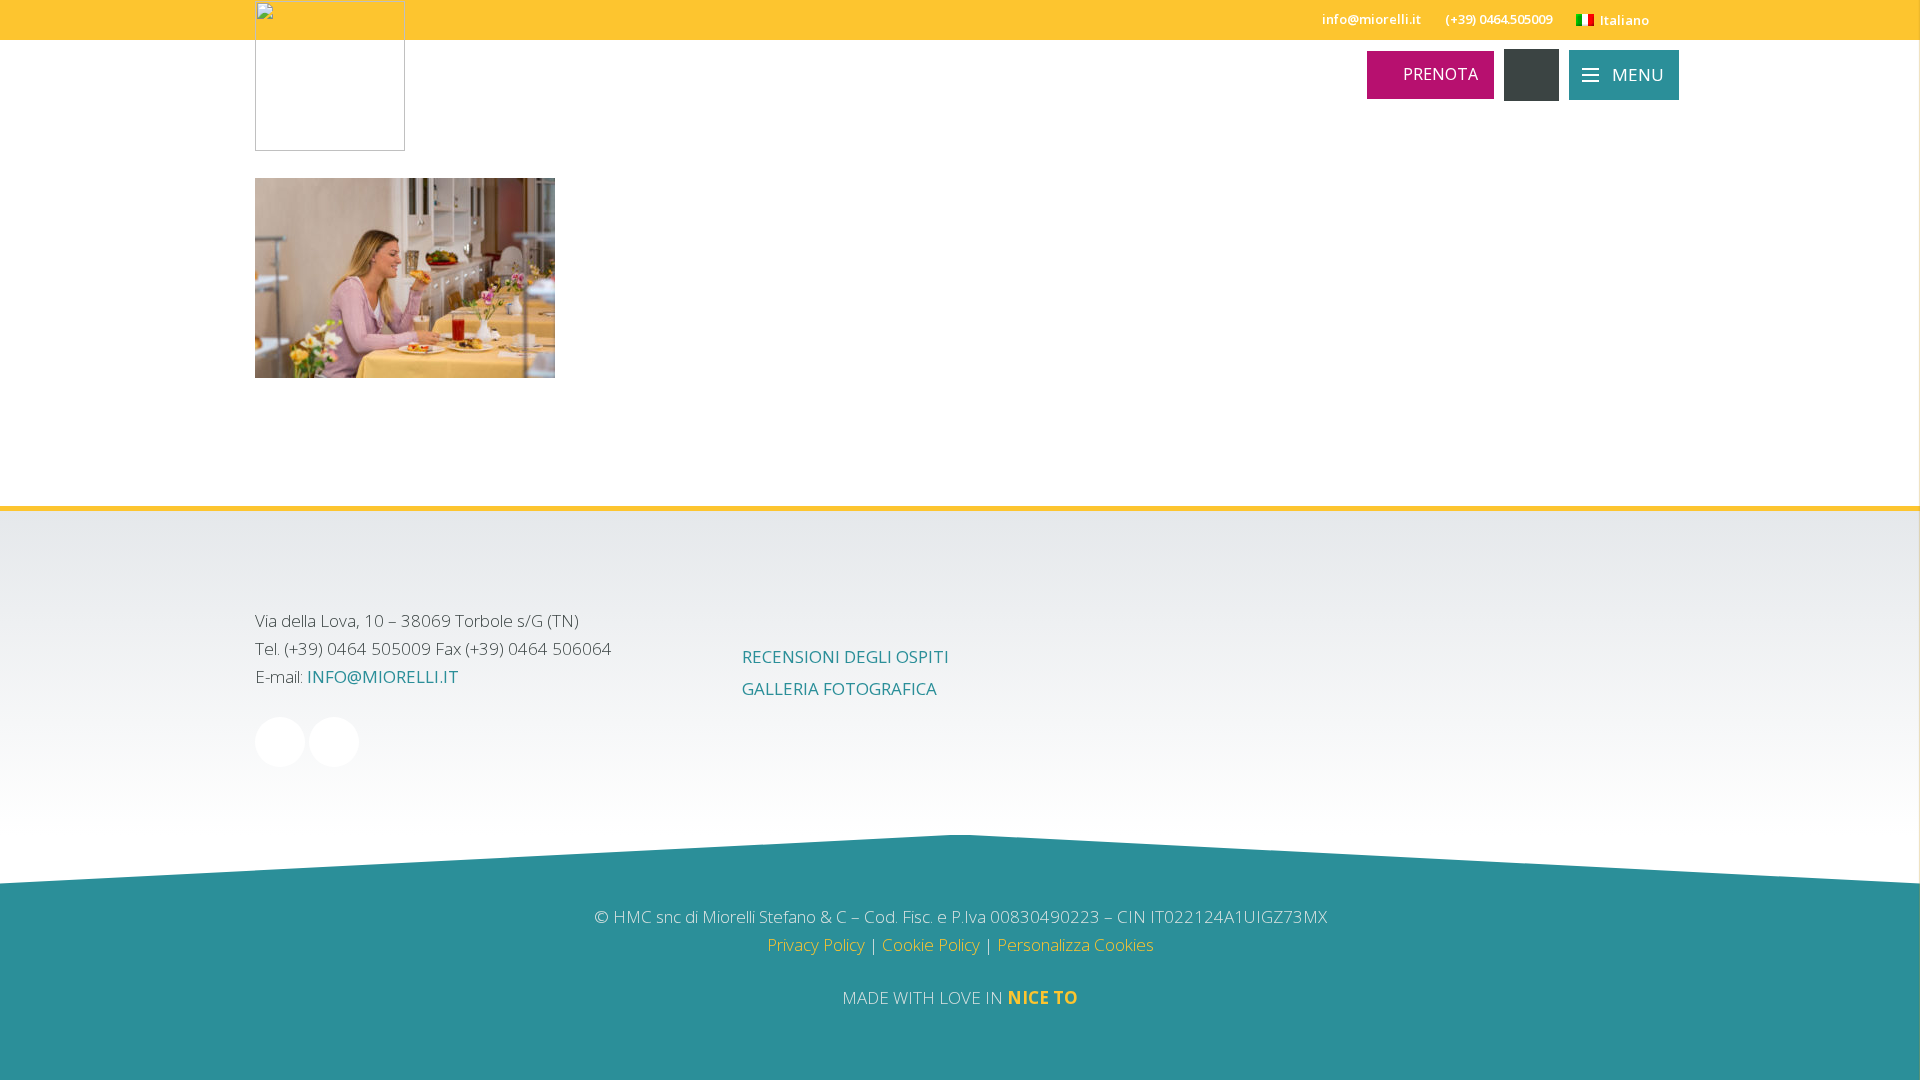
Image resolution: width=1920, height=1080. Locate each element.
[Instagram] (334, 742)
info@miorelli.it (383, 676)
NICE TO (1042, 997)
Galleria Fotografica (839, 688)
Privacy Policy (816, 944)
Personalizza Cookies (1075, 944)
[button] (1620, 20)
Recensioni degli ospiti (845, 656)
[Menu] (1624, 75)
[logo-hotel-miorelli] (330, 76)
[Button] (1531, 75)
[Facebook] (280, 742)
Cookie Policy (931, 944)
